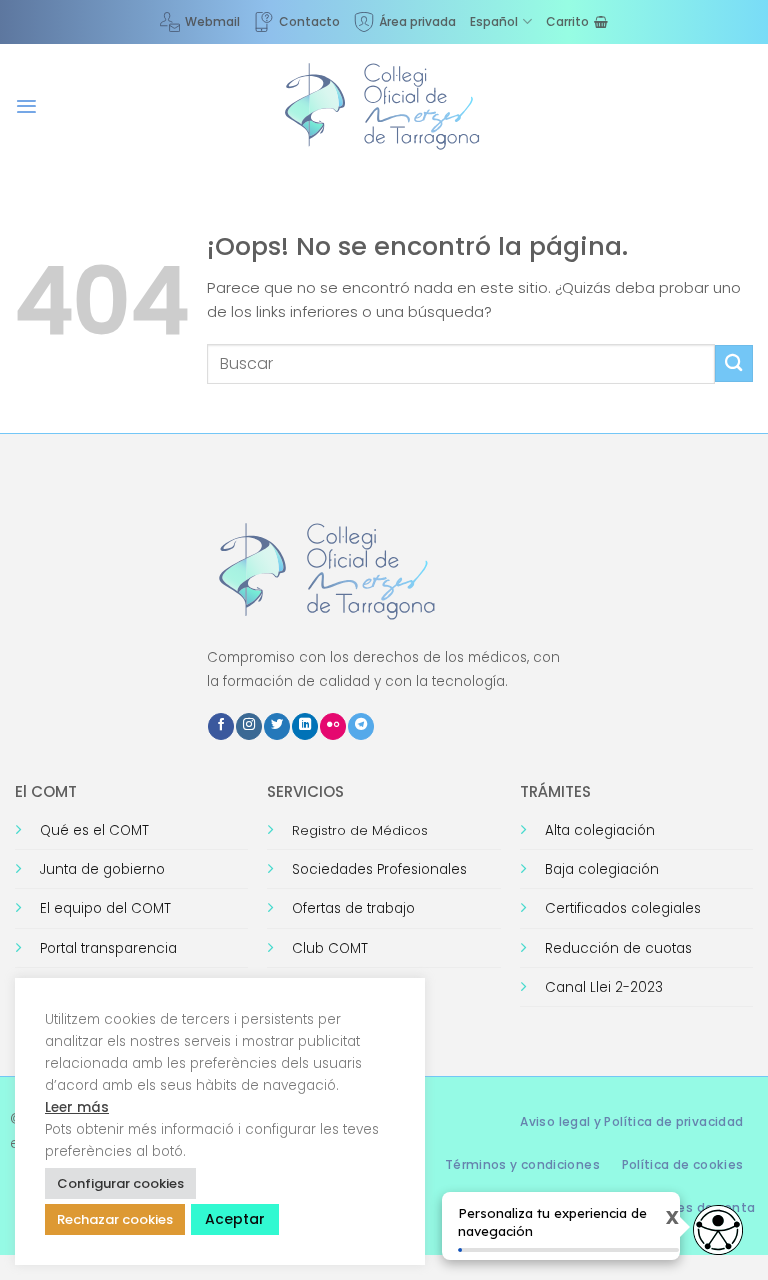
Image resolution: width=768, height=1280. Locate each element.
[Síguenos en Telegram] (361, 726)
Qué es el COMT (94, 830)
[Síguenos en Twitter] (277, 726)
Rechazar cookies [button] (115, 1219)
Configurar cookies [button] (120, 1183)
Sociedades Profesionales (379, 869)
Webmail (212, 21)
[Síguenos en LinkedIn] (305, 726)
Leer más (77, 1107)
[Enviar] (734, 363)
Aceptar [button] (235, 1219)
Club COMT (330, 948)
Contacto (309, 21)
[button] (26, 106)
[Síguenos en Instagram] (249, 726)
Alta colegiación (600, 830)
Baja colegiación (602, 869)
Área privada (417, 21)
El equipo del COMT (105, 908)
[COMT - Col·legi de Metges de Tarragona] (384, 107)
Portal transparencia (108, 948)
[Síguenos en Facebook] (221, 726)
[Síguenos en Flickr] (333, 726)
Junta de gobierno (102, 869)
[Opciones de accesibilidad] (718, 1230)
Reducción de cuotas (618, 948)
